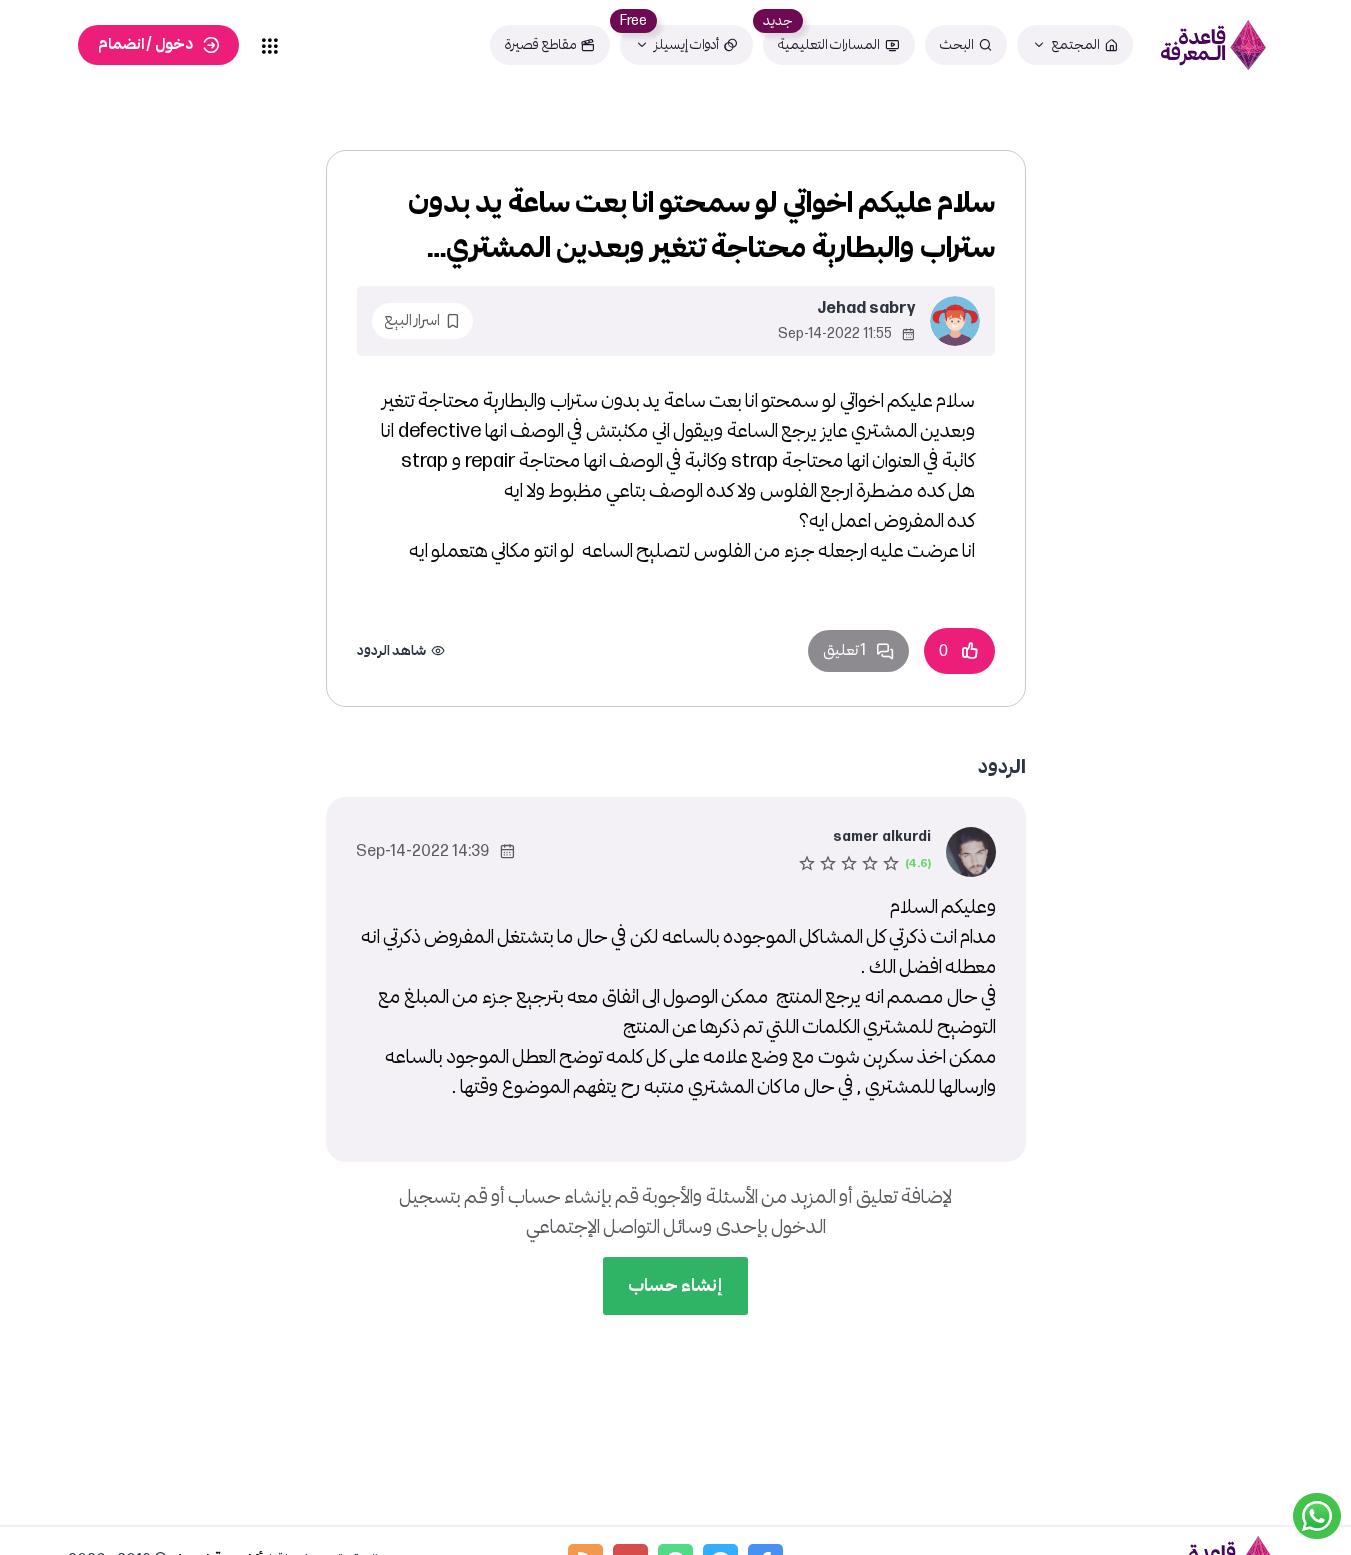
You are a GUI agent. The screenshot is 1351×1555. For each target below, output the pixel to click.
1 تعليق (844, 650)
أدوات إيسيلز (686, 44)
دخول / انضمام (145, 44)
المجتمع (1075, 44)
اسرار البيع (412, 320)
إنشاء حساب (675, 1285)
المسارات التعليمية (829, 44)
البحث (957, 44)
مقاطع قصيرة (540, 44)
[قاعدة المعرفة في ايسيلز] (1213, 45)
